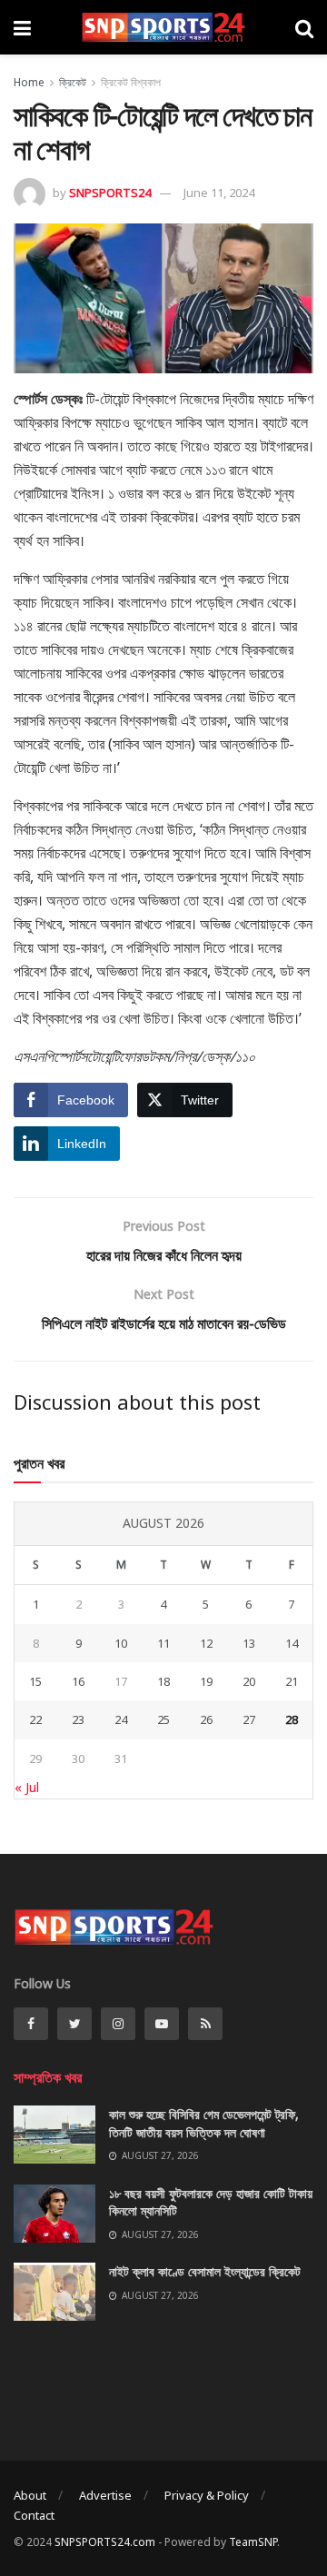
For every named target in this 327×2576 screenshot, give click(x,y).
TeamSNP (253, 2542)
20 (249, 1681)
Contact (34, 2515)
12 (206, 1643)
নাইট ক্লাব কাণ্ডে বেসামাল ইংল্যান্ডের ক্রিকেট (205, 2271)
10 (121, 1643)
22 (35, 1719)
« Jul (27, 1787)
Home (29, 82)
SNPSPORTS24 (110, 193)
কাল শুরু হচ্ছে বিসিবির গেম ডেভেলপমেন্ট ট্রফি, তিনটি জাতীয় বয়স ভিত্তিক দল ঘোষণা (204, 2123)
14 (292, 1643)
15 (35, 1681)
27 (249, 1719)
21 (292, 1681)
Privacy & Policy (207, 2495)
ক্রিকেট (73, 82)
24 (121, 1719)
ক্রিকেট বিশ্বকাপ (131, 82)
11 (163, 1643)
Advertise (105, 2495)
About (30, 2495)
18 (163, 1681)
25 (163, 1719)
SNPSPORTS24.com (105, 2542)
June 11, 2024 (219, 193)
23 (78, 1719)
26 (206, 1719)
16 (78, 1681)
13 (249, 1643)
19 (206, 1681)
